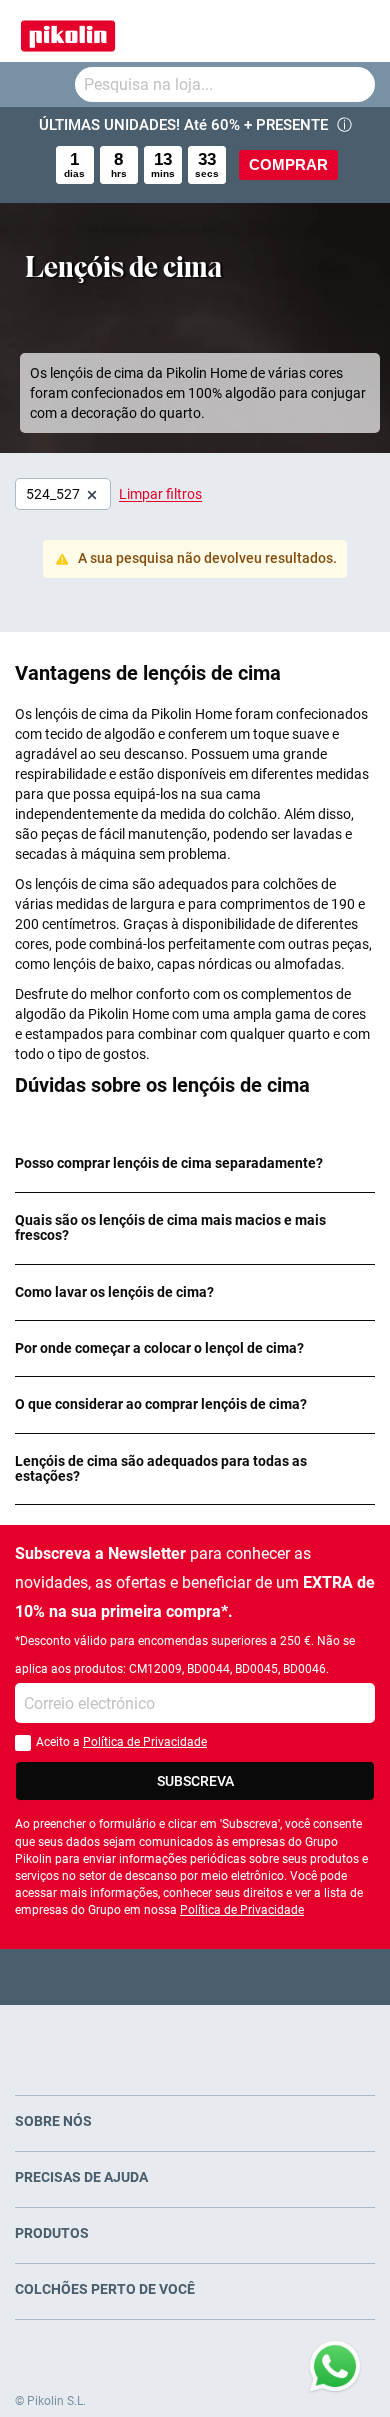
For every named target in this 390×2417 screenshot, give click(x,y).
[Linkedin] (273, 1976)
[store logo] (68, 31)
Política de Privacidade (145, 1742)
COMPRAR (288, 164)
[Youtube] (195, 1976)
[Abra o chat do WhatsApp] (335, 2367)
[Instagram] (234, 1976)
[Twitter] (156, 1976)
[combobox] (225, 84)
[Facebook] (117, 1976)
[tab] (195, 1163)
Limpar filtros (160, 494)
